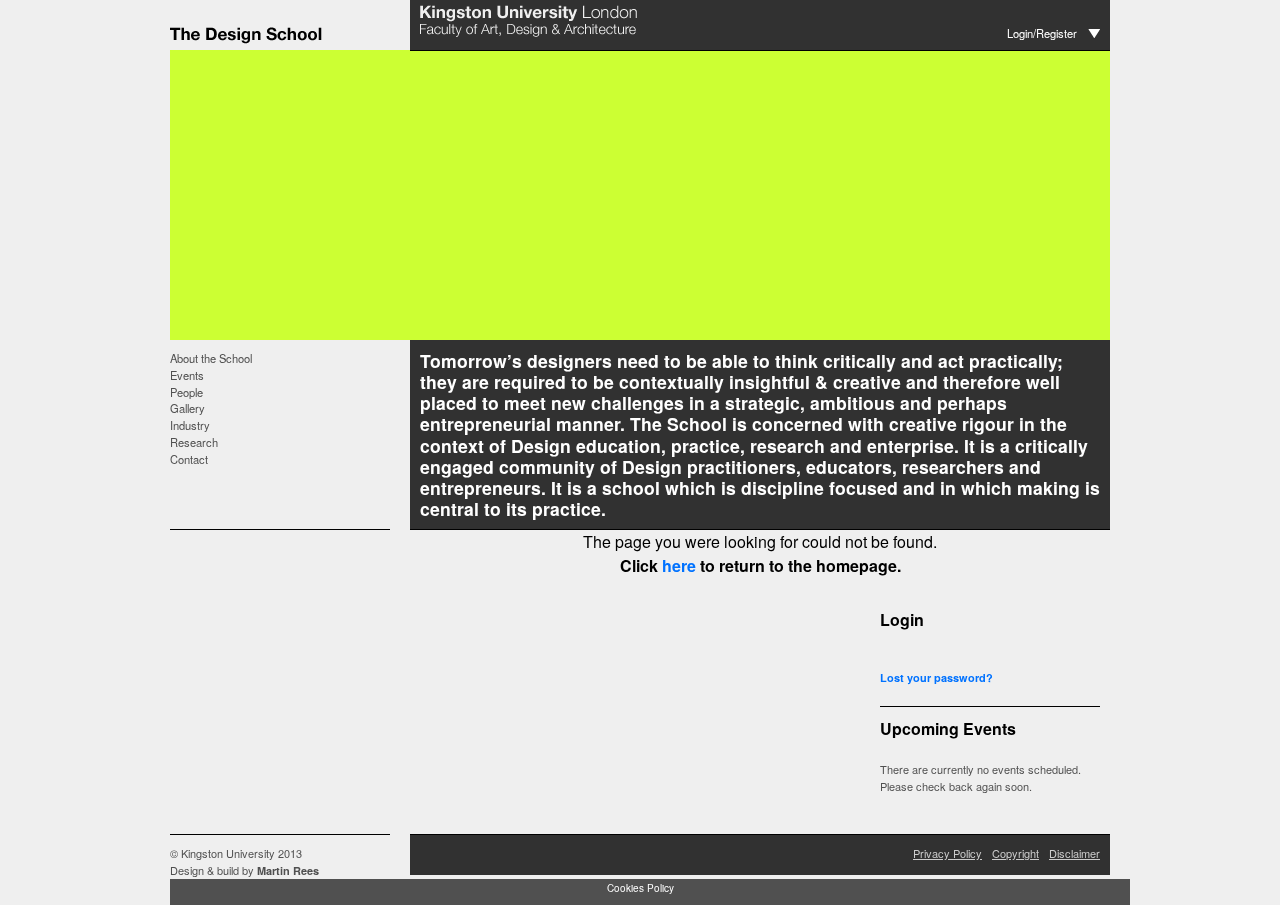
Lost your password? (936, 677)
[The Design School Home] (290, 43)
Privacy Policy (947, 853)
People (186, 392)
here (679, 565)
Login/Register (1042, 33)
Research (194, 442)
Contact (189, 459)
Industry (190, 425)
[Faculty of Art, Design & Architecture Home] (530, 37)
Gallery (187, 408)
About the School (211, 358)
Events (187, 375)
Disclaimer (1074, 853)
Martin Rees (288, 870)
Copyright (1015, 853)
